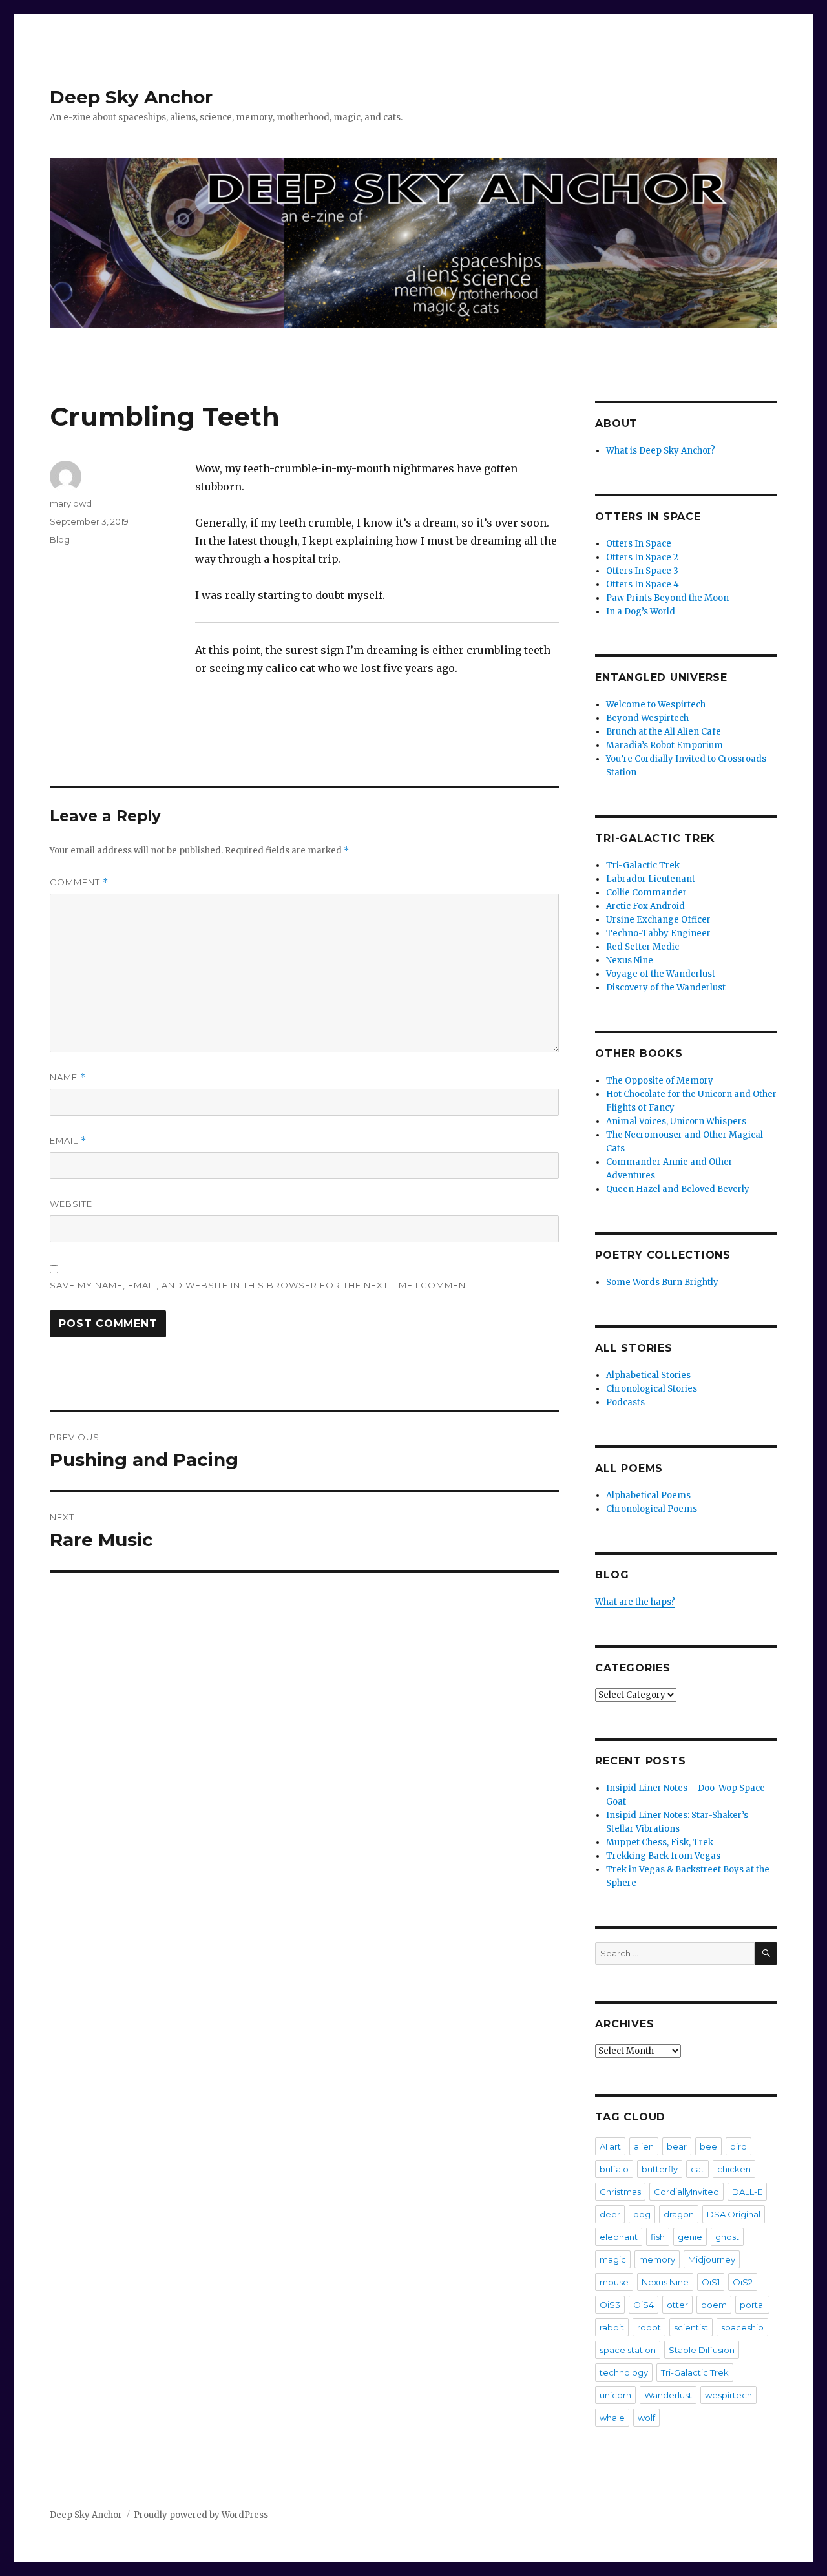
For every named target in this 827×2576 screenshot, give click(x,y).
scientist (691, 2327)
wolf (646, 2418)
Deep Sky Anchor (131, 97)
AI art (610, 2146)
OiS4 (644, 2305)
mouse (614, 2282)
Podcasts (625, 1402)
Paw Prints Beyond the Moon (667, 598)
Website (71, 1204)
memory (657, 2259)
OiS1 (711, 2282)
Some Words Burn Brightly (662, 1282)
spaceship (742, 2327)
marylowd (71, 503)
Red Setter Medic (643, 947)
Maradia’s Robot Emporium (665, 745)
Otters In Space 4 (643, 584)
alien (644, 2146)
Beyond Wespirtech (647, 718)
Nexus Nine (630, 960)
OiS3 (610, 2305)
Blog (60, 539)
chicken (734, 2169)
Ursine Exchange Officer (658, 920)
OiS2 (743, 2282)
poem (714, 2305)
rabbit (612, 2327)
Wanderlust (668, 2395)
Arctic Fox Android (645, 906)
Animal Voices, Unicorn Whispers (676, 1121)
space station (628, 2350)
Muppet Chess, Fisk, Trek (660, 1842)
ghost (727, 2237)
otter (677, 2305)
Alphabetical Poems (648, 1495)
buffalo (614, 2169)
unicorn (615, 2395)
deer (610, 2214)
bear (677, 2146)
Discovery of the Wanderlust (666, 988)
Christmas (620, 2192)
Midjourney (712, 2259)
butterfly (660, 2169)
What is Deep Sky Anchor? (661, 451)
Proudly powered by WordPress (201, 2515)
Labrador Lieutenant (651, 879)
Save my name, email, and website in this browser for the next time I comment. (262, 1285)
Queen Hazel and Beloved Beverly (678, 1189)
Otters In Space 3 (642, 571)
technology (624, 2372)
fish (658, 2237)
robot (649, 2327)
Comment (79, 882)
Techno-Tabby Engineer (658, 933)
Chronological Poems (652, 1509)
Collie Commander (646, 893)
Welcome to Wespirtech (656, 705)
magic (613, 2259)
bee (708, 2146)
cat (697, 2169)
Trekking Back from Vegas (663, 1856)
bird (738, 2146)
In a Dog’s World (641, 612)
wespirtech (728, 2395)
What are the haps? (635, 1602)
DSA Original (734, 2214)
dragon (679, 2214)
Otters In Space (639, 544)
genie (690, 2237)
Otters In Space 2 (642, 557)
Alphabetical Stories (648, 1375)
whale (612, 2418)
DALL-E (747, 2192)
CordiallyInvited (686, 2192)
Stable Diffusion (702, 2350)
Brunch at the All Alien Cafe (664, 732)
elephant (619, 2237)
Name (68, 1077)
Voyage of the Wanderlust (661, 974)
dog (642, 2214)
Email (68, 1141)
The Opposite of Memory (660, 1081)
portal (752, 2305)
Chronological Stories (652, 1389)
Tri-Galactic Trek (643, 865)
